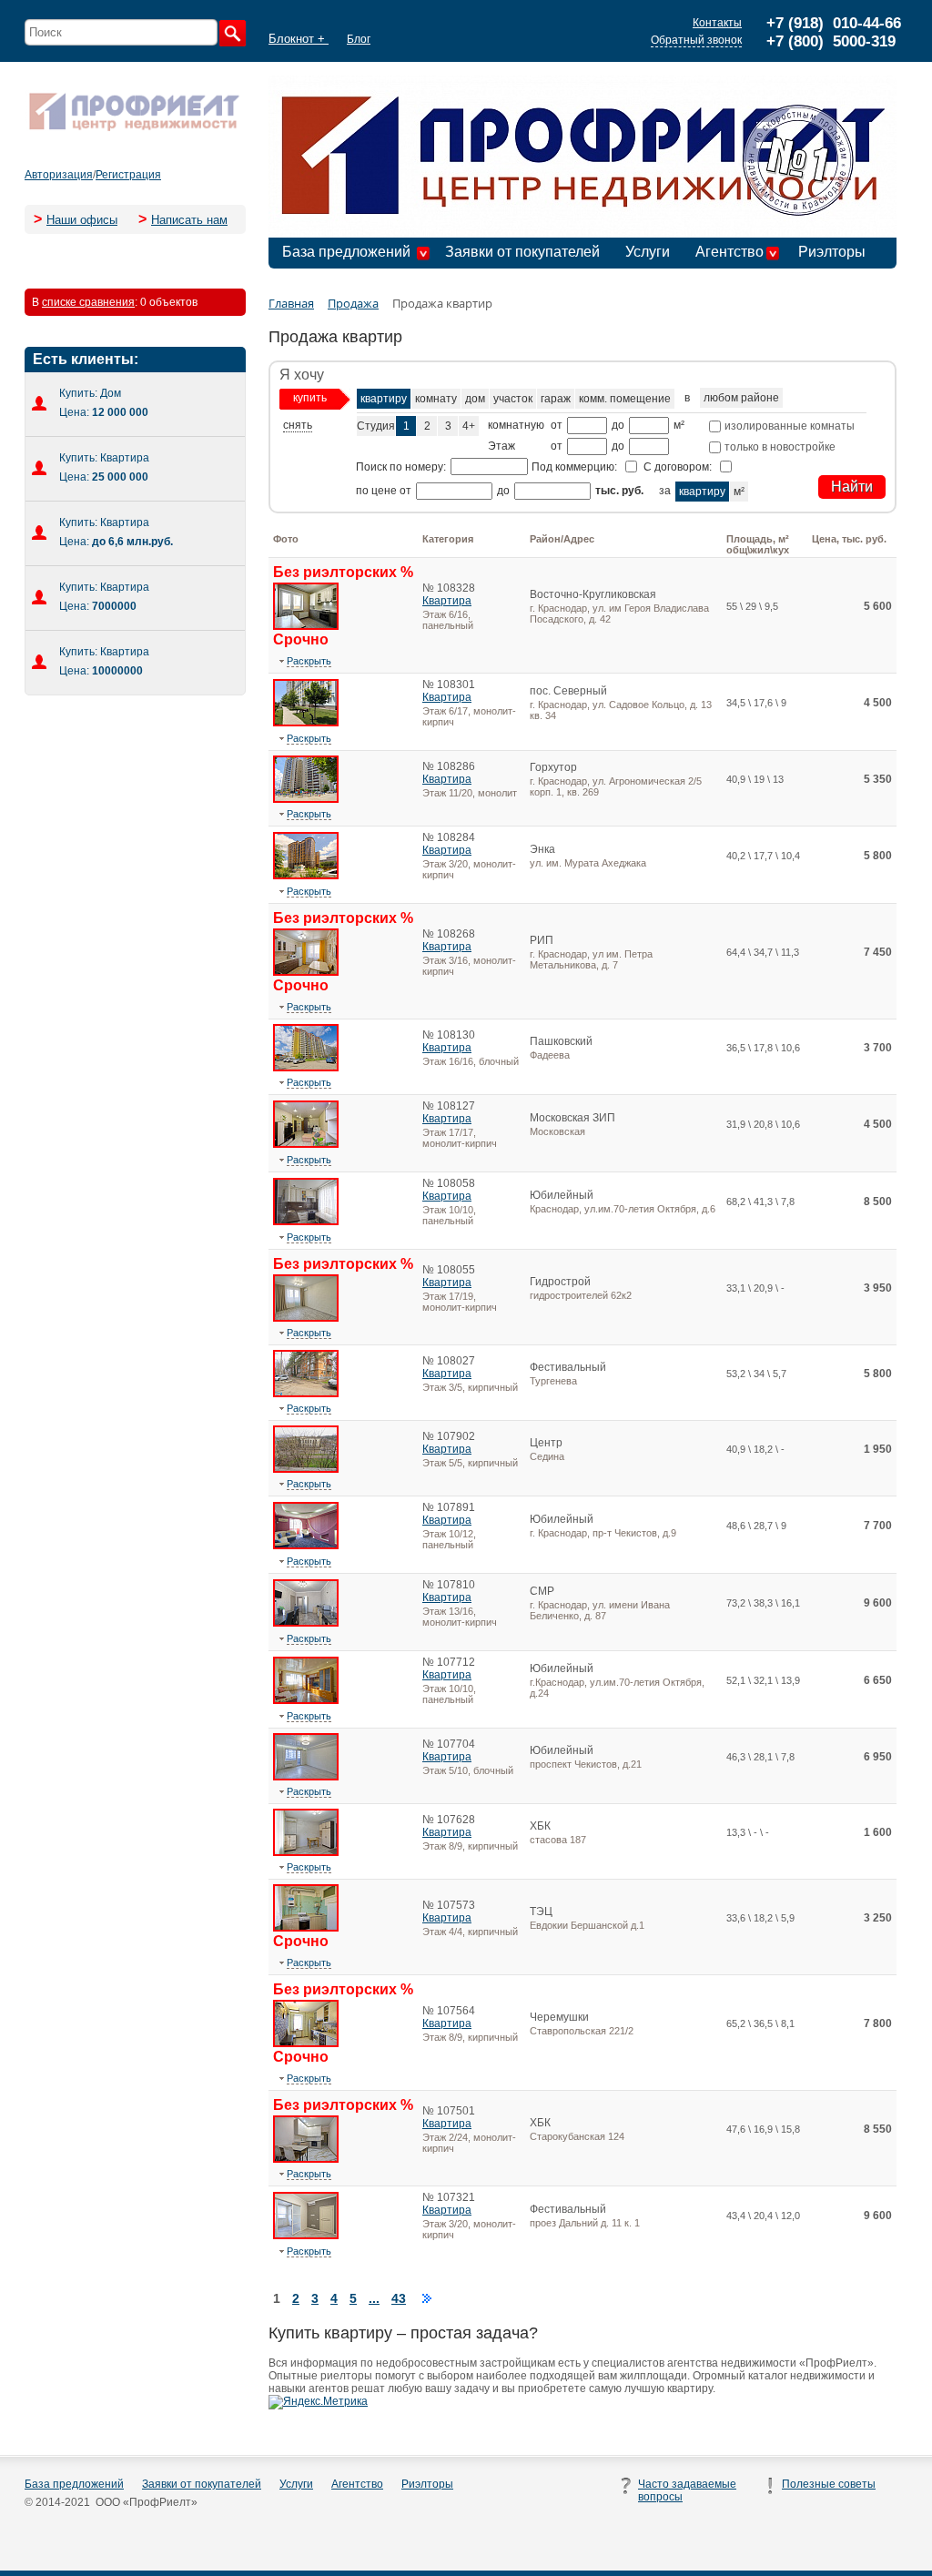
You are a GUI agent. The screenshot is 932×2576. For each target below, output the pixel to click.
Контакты (717, 23)
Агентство (729, 252)
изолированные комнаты (788, 426)
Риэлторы (832, 252)
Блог (359, 39)
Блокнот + (299, 39)
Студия (376, 426)
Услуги (648, 252)
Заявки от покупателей (522, 252)
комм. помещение (625, 399)
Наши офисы (82, 220)
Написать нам (189, 220)
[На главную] (134, 129)
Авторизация (59, 175)
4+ (469, 426)
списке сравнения (88, 302)
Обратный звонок (696, 40)
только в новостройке (779, 447)
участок (513, 399)
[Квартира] (306, 626)
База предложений (346, 252)
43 (399, 2298)
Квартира (447, 601)
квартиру (384, 399)
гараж (556, 399)
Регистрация (128, 175)
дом (475, 399)
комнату (436, 399)
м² (739, 492)
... (374, 2298)
